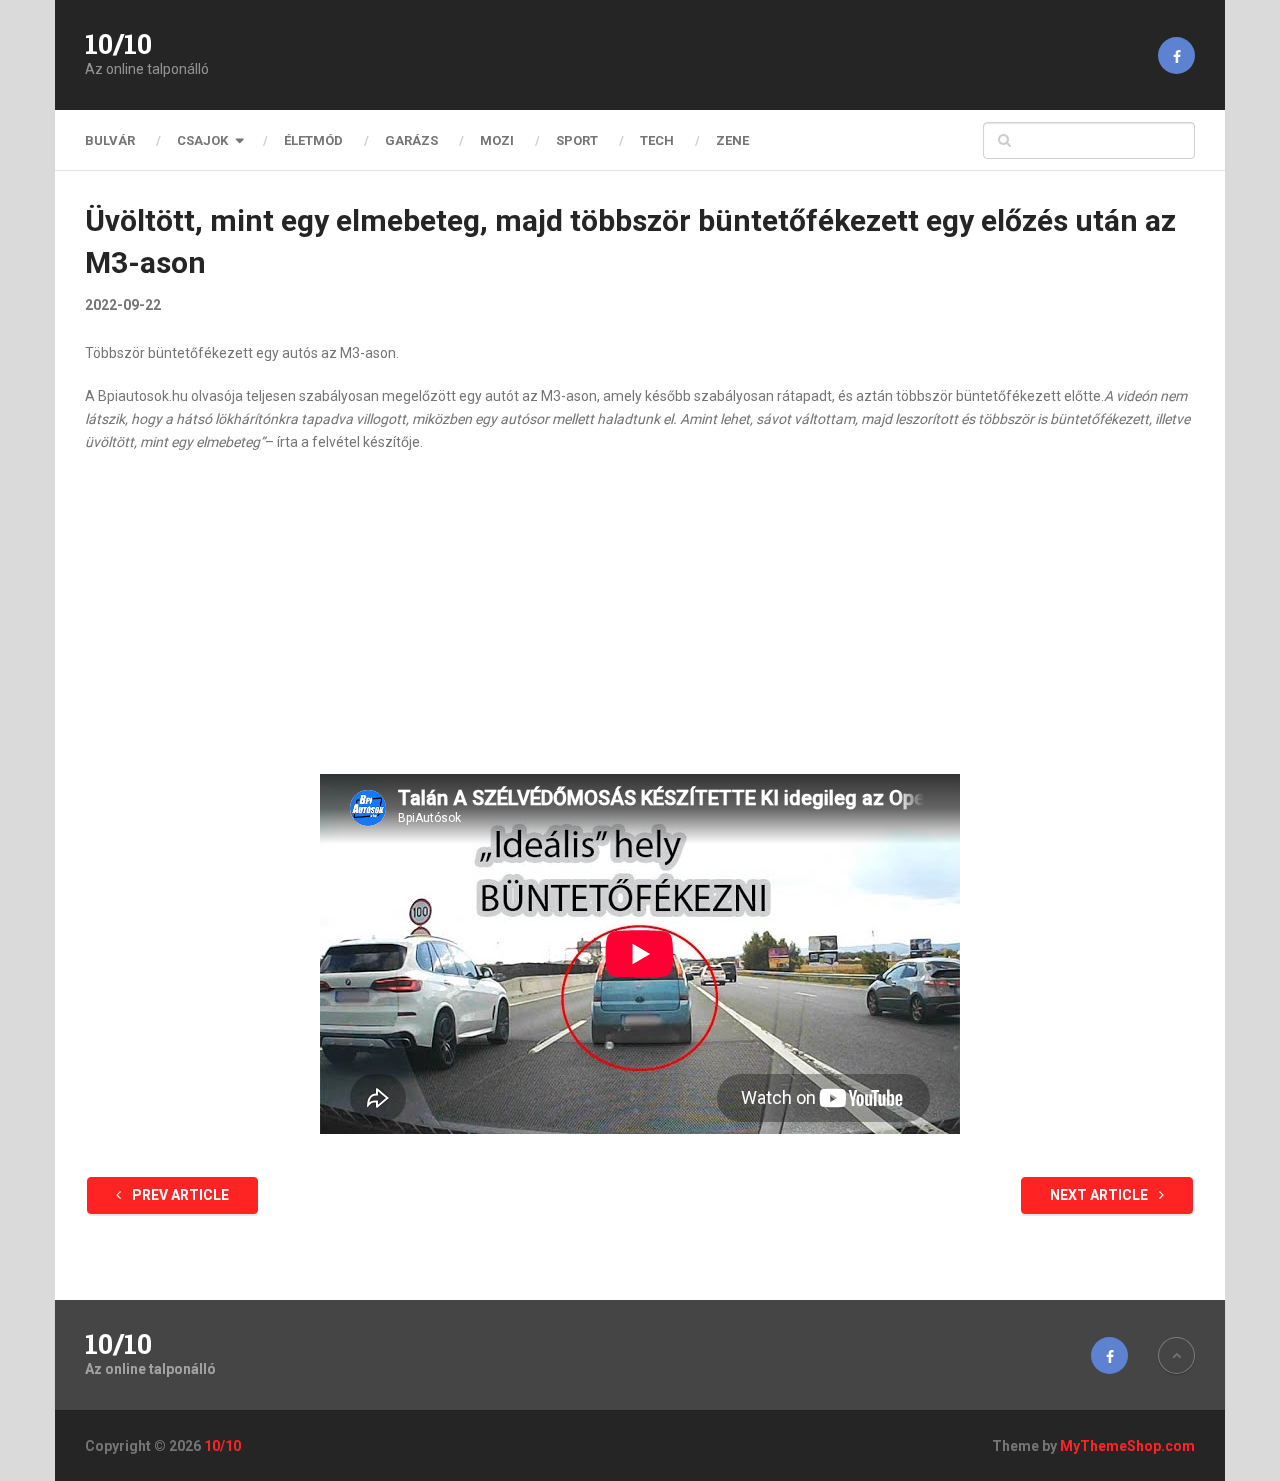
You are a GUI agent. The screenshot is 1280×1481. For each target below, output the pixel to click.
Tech (657, 140)
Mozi (497, 140)
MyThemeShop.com (1127, 1446)
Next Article (1100, 1195)
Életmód (313, 140)
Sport (577, 140)
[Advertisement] (640, 614)
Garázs (411, 140)
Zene (732, 140)
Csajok (202, 140)
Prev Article (179, 1195)
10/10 (118, 44)
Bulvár (110, 140)
